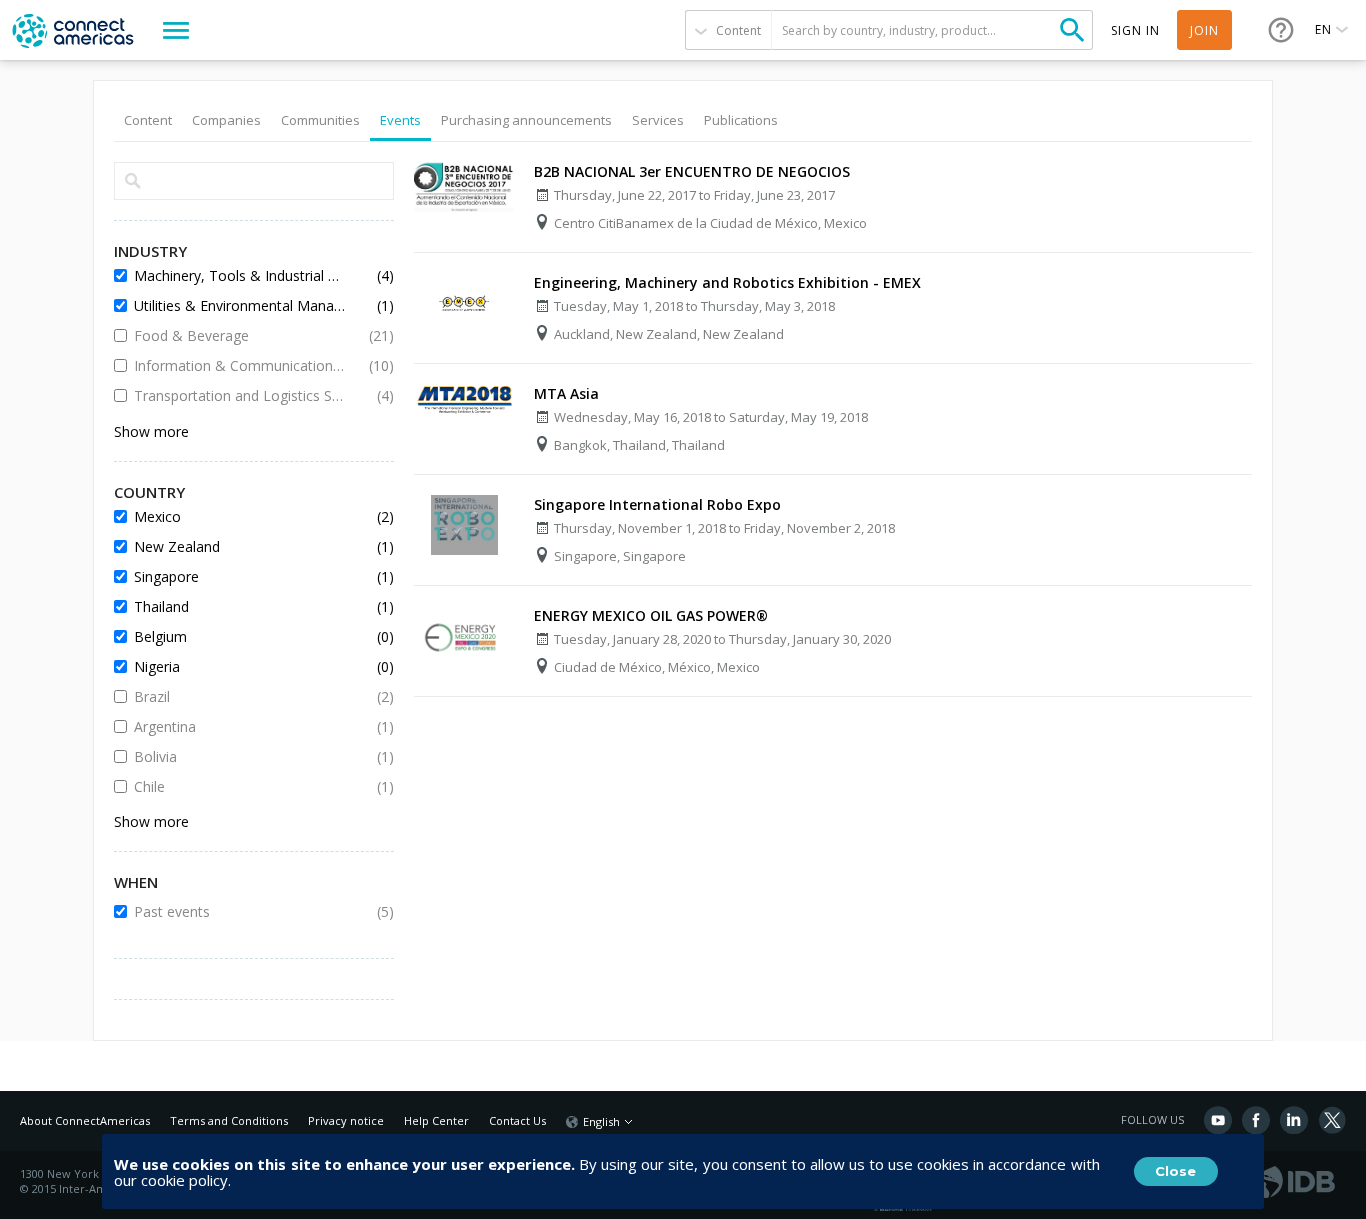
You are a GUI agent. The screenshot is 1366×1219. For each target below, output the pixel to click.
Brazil (239, 696)
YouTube (1218, 1120)
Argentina (239, 726)
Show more (151, 431)
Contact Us (517, 1120)
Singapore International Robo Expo (657, 504)
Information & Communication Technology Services (239, 365)
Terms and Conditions (229, 1120)
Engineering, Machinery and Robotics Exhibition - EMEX (727, 282)
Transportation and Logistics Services (239, 395)
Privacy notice (346, 1120)
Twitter (1332, 1120)
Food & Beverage (239, 335)
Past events (239, 911)
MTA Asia (566, 393)
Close (1175, 1171)
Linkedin (1294, 1120)
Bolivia (239, 756)
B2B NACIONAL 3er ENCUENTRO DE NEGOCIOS (692, 171)
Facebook (1256, 1120)
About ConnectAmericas (85, 1120)
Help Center (436, 1120)
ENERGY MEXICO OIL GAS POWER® (651, 615)
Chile (239, 786)
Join (1204, 30)
